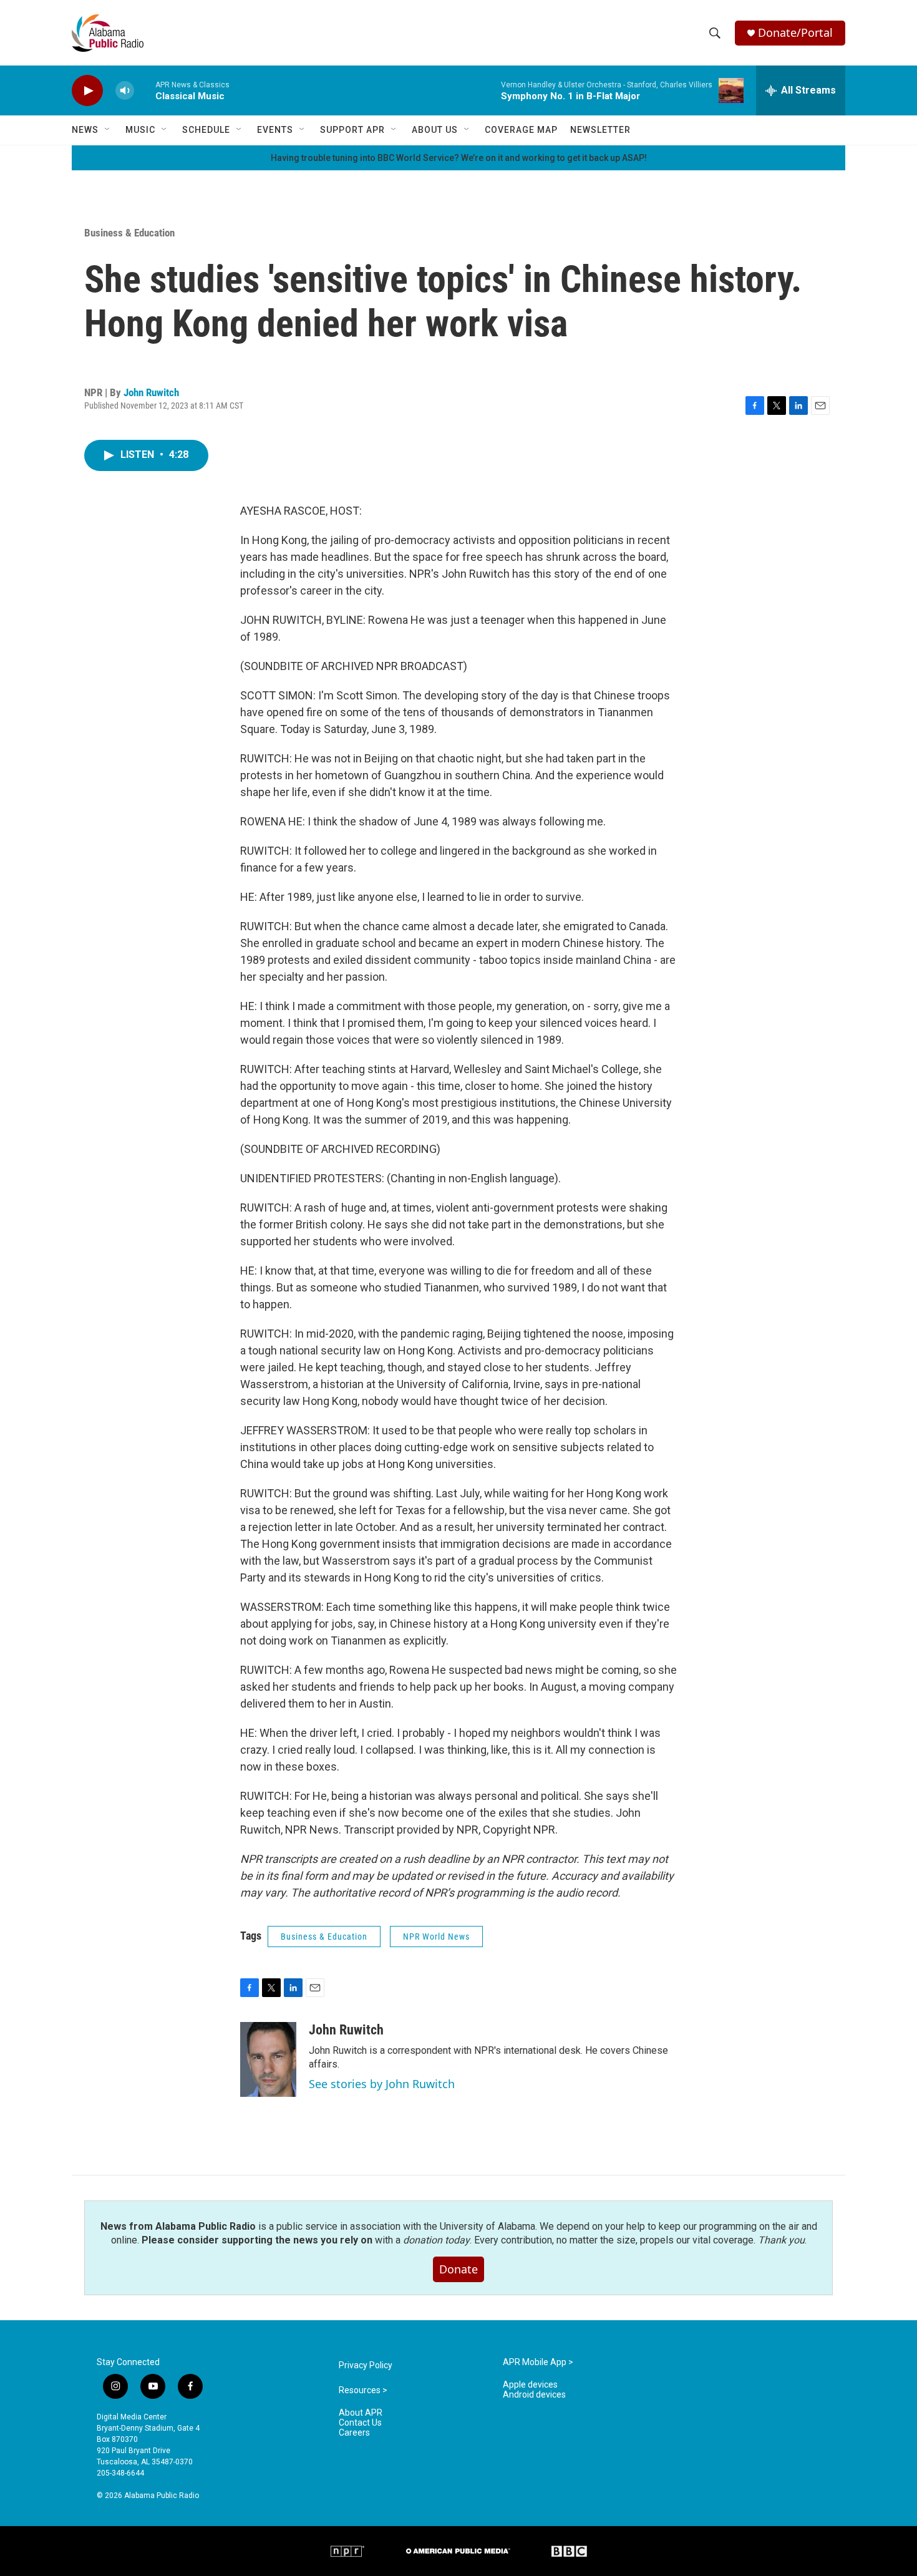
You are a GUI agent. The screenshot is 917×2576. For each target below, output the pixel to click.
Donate (458, 2269)
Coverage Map (521, 130)
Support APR (352, 130)
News (85, 130)
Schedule (206, 130)
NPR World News (436, 1937)
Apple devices (530, 2385)
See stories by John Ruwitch (382, 2084)
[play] (87, 91)
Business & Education (129, 233)
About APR (361, 2413)
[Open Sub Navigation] (108, 130)
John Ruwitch (151, 392)
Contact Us (360, 2423)
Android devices (534, 2395)
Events (275, 130)
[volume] (125, 91)
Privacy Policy (366, 2365)
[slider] (145, 90)
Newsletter (600, 130)
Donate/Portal (795, 33)
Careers (354, 2433)
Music (140, 130)
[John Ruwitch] (268, 2059)
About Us (435, 130)
